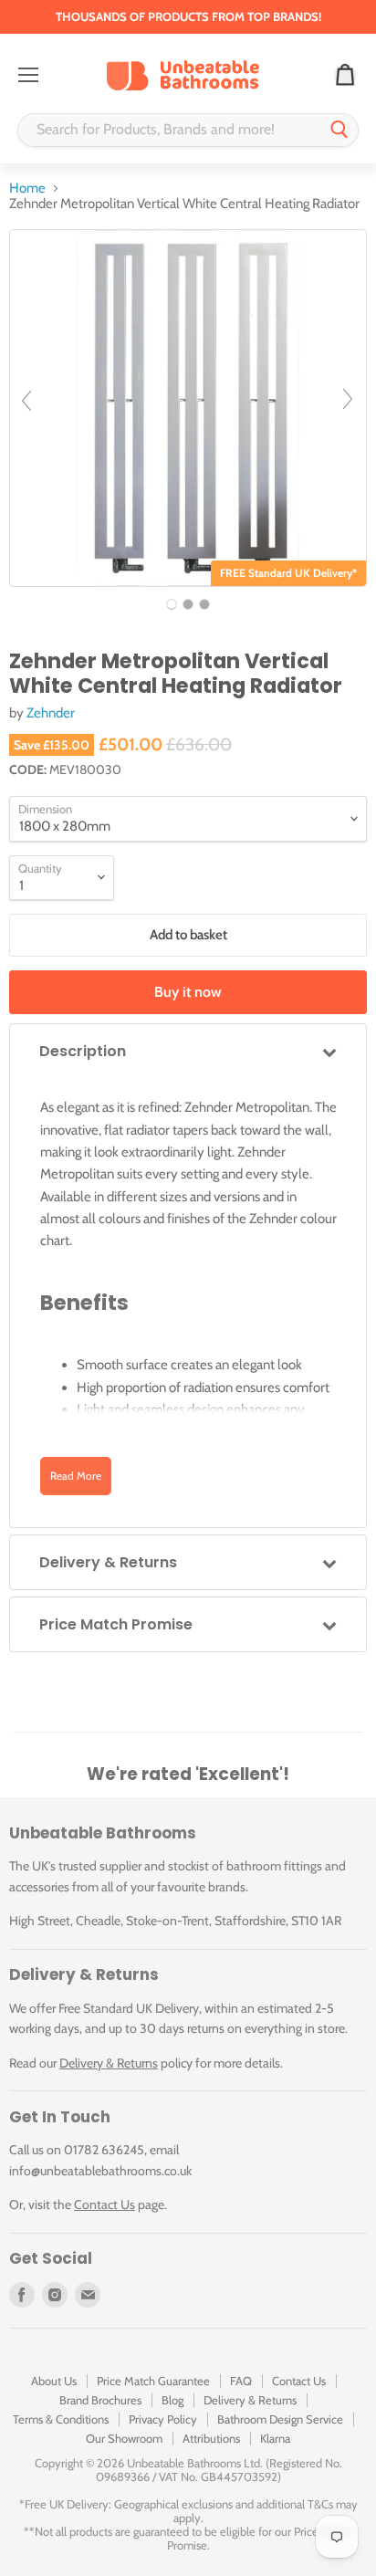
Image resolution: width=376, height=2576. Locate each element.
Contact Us (104, 2204)
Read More (76, 1476)
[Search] (339, 130)
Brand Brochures (100, 2400)
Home (27, 188)
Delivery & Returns (109, 2063)
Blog (172, 2400)
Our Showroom (124, 2438)
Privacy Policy (163, 2419)
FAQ (241, 2381)
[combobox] (170, 130)
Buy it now (188, 992)
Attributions (211, 2438)
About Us (54, 2381)
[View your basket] (345, 76)
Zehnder (51, 713)
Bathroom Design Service (280, 2419)
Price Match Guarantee (153, 2381)
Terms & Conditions (61, 2419)
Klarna (275, 2438)
